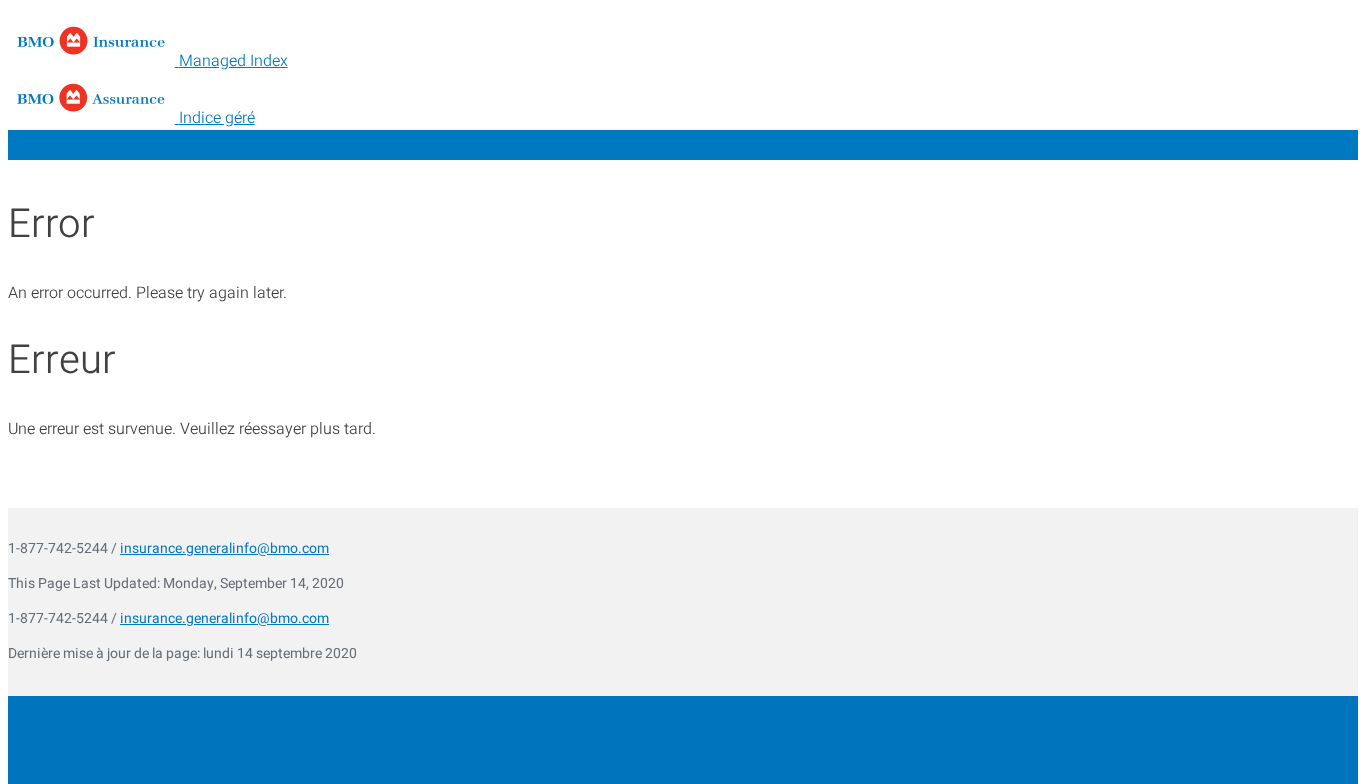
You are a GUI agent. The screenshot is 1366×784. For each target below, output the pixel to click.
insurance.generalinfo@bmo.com (224, 548)
